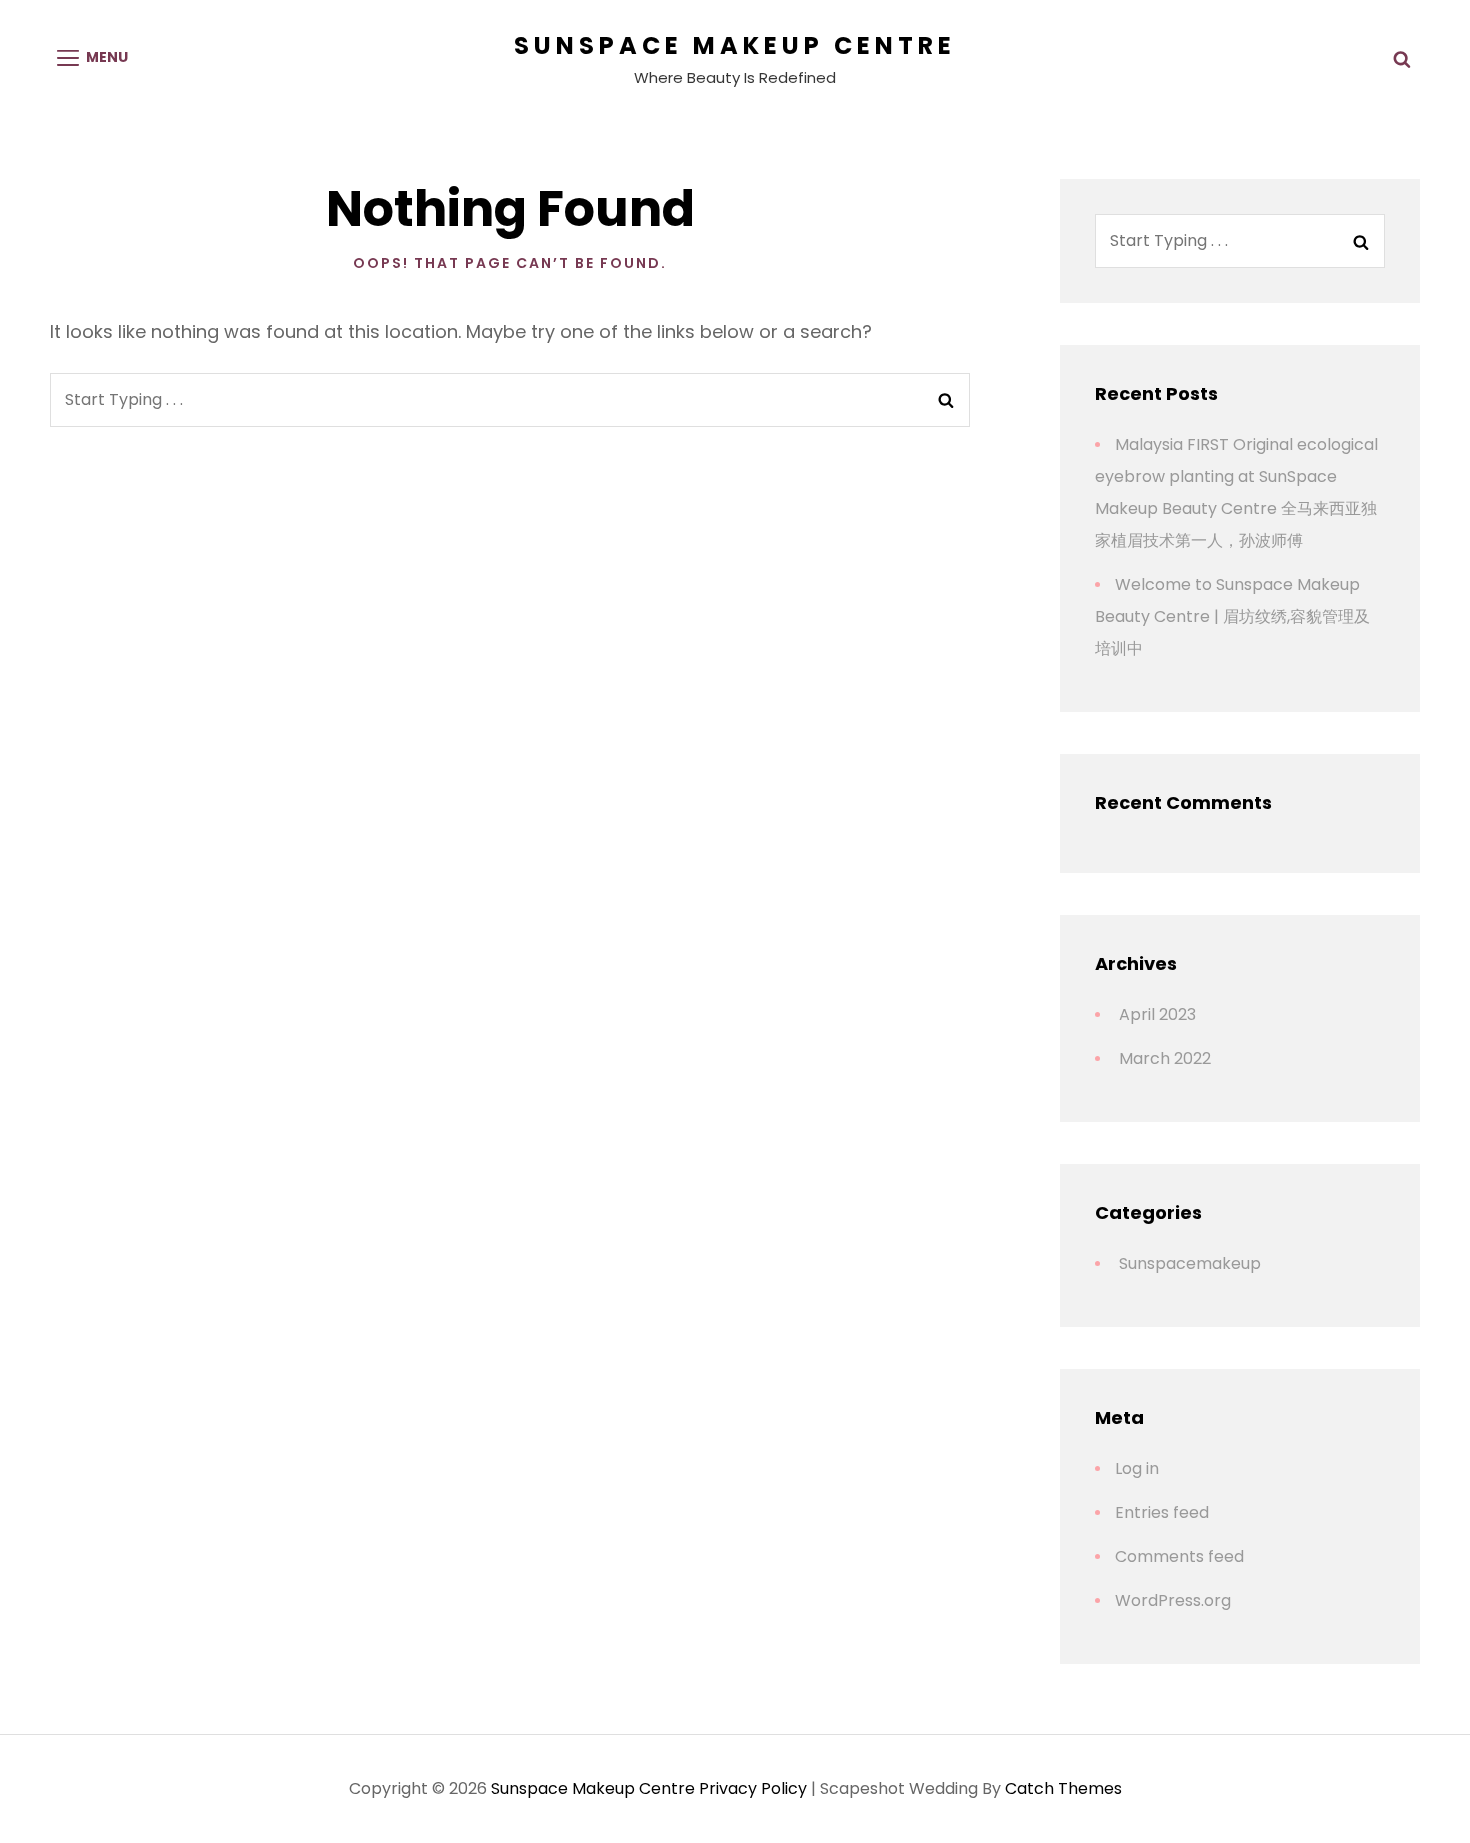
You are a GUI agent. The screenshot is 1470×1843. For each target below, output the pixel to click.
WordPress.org (1173, 1600)
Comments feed (1179, 1556)
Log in (1137, 1468)
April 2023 (1157, 1014)
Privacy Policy (753, 1788)
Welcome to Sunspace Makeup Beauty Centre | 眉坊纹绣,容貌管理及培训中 (1232, 616)
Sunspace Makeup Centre (735, 45)
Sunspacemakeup (1190, 1263)
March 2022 (1165, 1058)
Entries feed (1162, 1512)
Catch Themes (1063, 1788)
